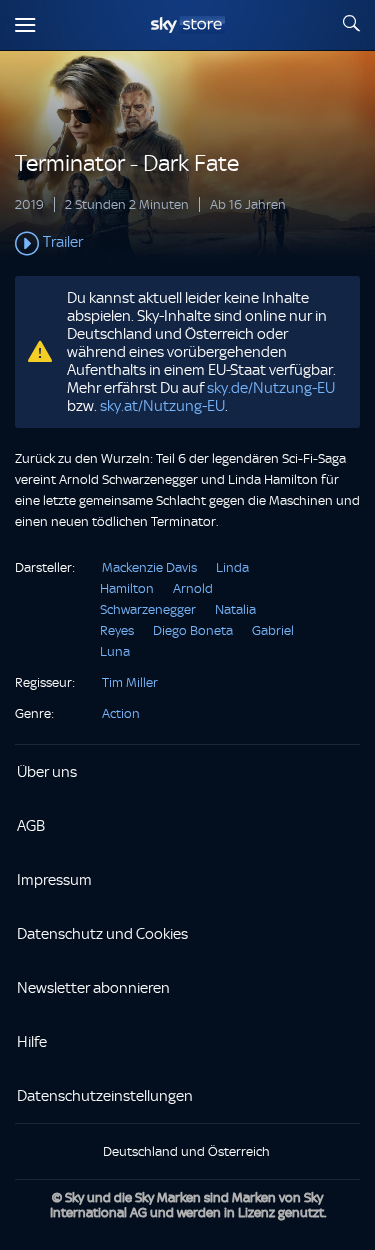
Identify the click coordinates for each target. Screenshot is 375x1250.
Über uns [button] (47, 772)
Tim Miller (130, 682)
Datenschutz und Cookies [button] (102, 934)
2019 (29, 204)
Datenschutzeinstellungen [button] (105, 1096)
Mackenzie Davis (149, 567)
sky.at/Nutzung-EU (162, 406)
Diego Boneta (193, 630)
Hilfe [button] (32, 1042)
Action (121, 713)
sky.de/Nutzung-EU (271, 388)
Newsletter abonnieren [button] (93, 988)
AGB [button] (31, 826)
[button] (187, 244)
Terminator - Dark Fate (127, 163)
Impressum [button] (54, 880)
